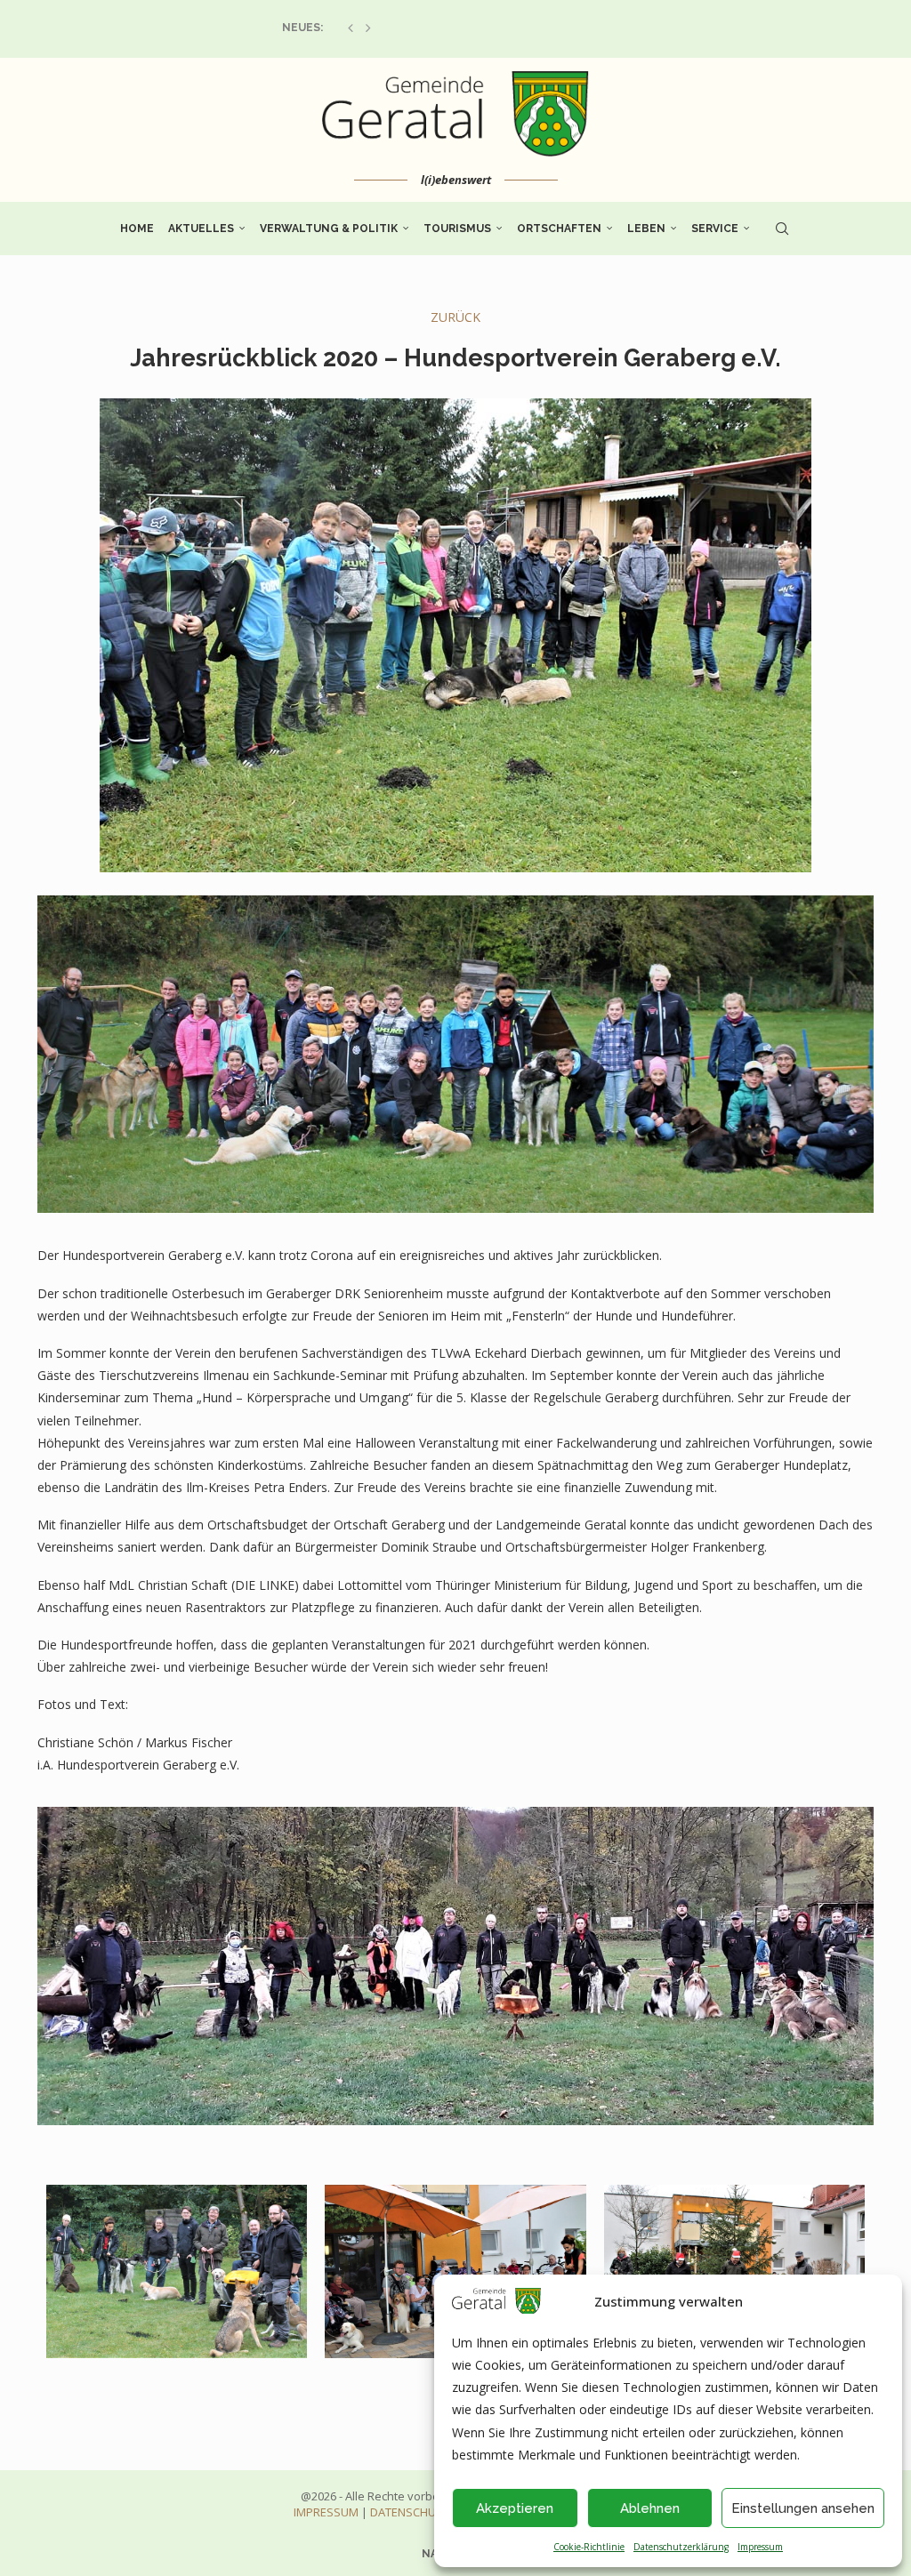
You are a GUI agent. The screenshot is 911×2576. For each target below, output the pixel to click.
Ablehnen (650, 2508)
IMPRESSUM (326, 2512)
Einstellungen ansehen (803, 2508)
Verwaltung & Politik (329, 229)
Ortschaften (559, 229)
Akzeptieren (515, 2508)
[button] (351, 28)
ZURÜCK (455, 317)
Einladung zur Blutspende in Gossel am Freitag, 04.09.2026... (460, 28)
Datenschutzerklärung (681, 2547)
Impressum (760, 2547)
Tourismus (457, 229)
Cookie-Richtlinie (589, 2547)
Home (137, 229)
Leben (646, 229)
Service (715, 229)
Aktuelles (201, 229)
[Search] (782, 229)
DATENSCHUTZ (410, 2512)
